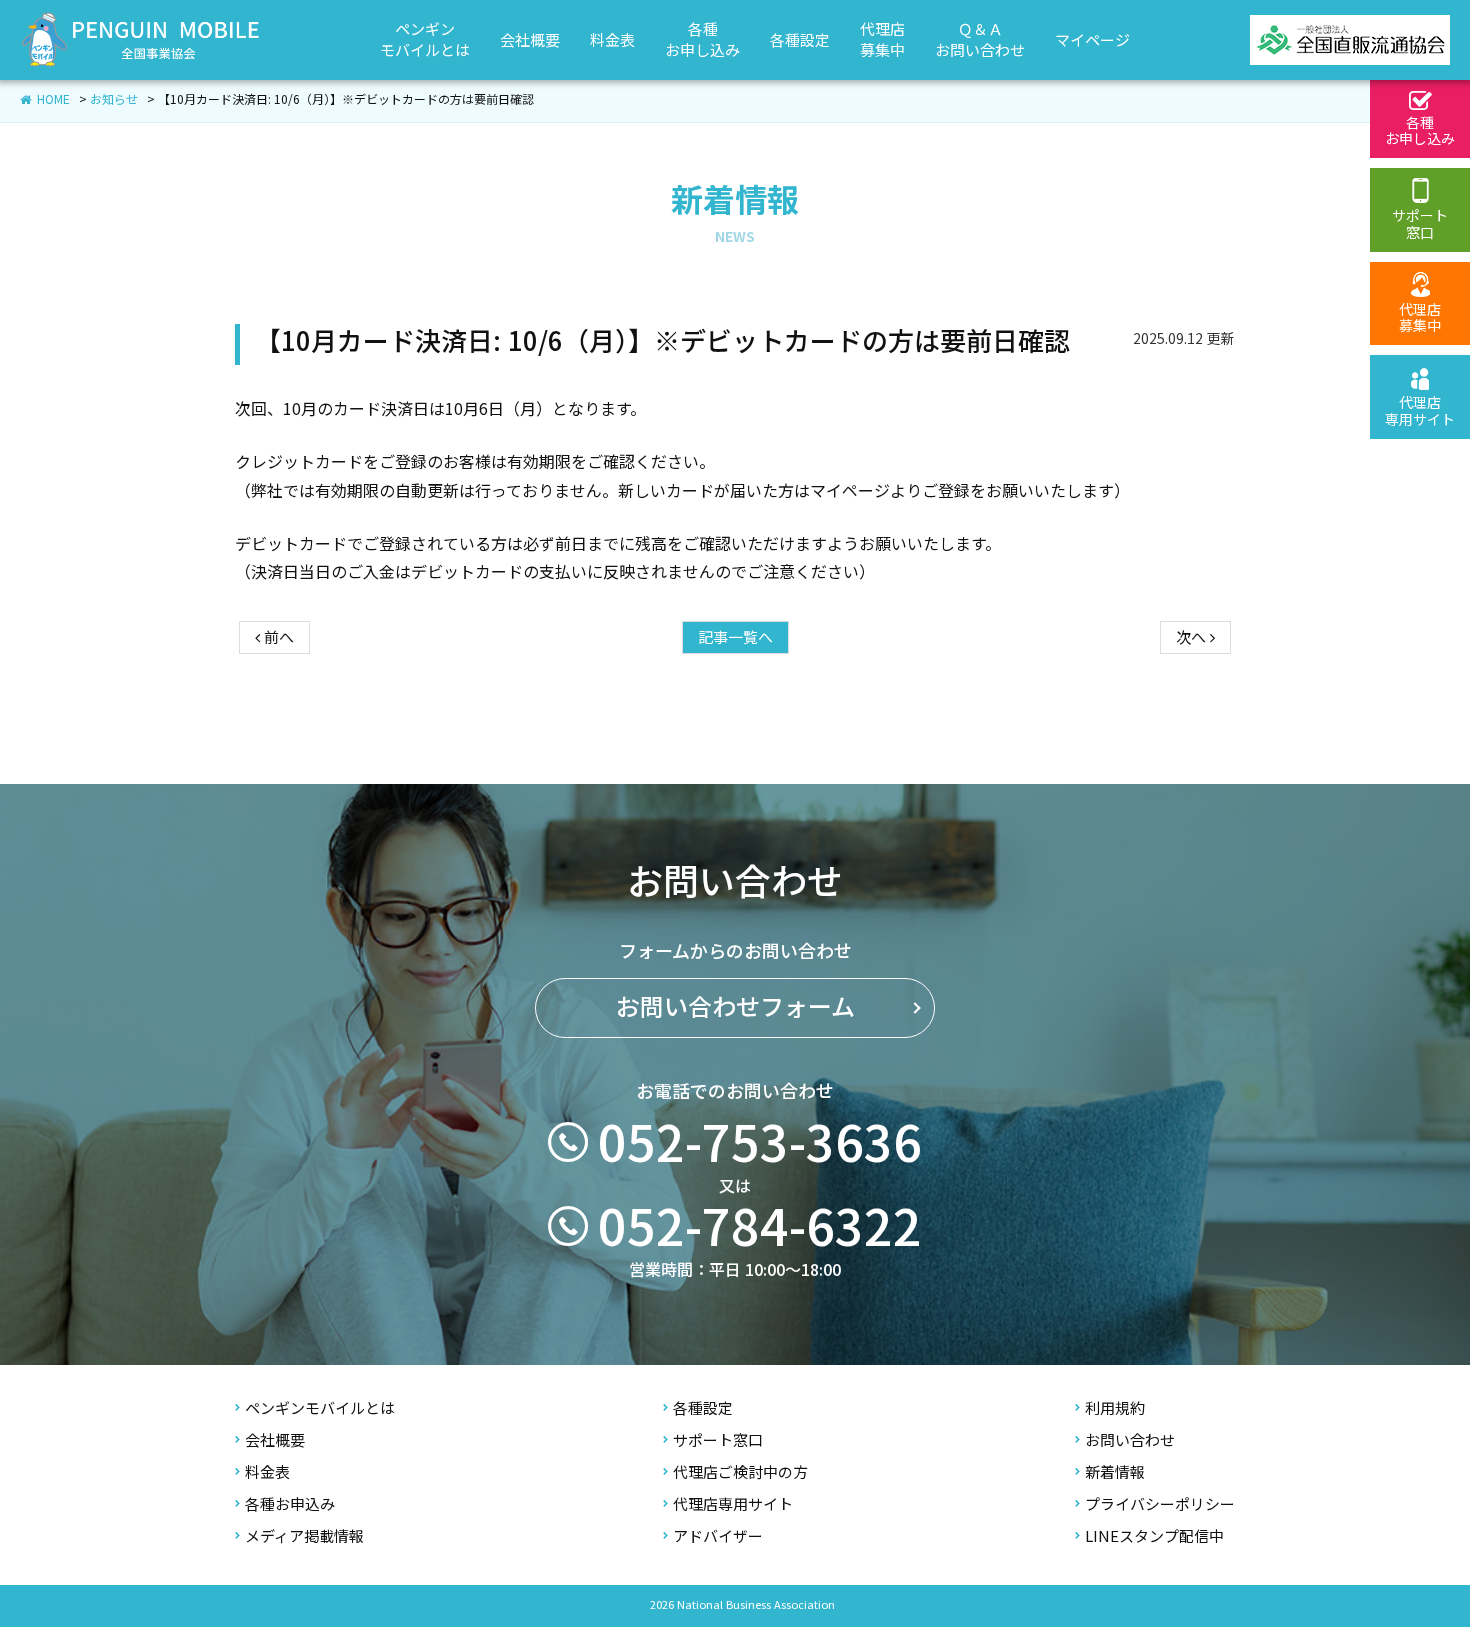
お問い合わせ (1130, 1440)
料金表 (267, 1472)
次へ (1193, 637)
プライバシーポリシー (1160, 1504)
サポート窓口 (718, 1440)
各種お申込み (290, 1504)
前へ (277, 637)
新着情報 (1115, 1472)
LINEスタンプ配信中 (1154, 1536)
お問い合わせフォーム (735, 1007)
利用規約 (1115, 1408)
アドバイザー (718, 1536)
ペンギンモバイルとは (320, 1408)
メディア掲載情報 (304, 1536)
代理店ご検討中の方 (740, 1472)
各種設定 (703, 1408)
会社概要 (275, 1440)
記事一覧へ (735, 637)
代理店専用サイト (733, 1504)
